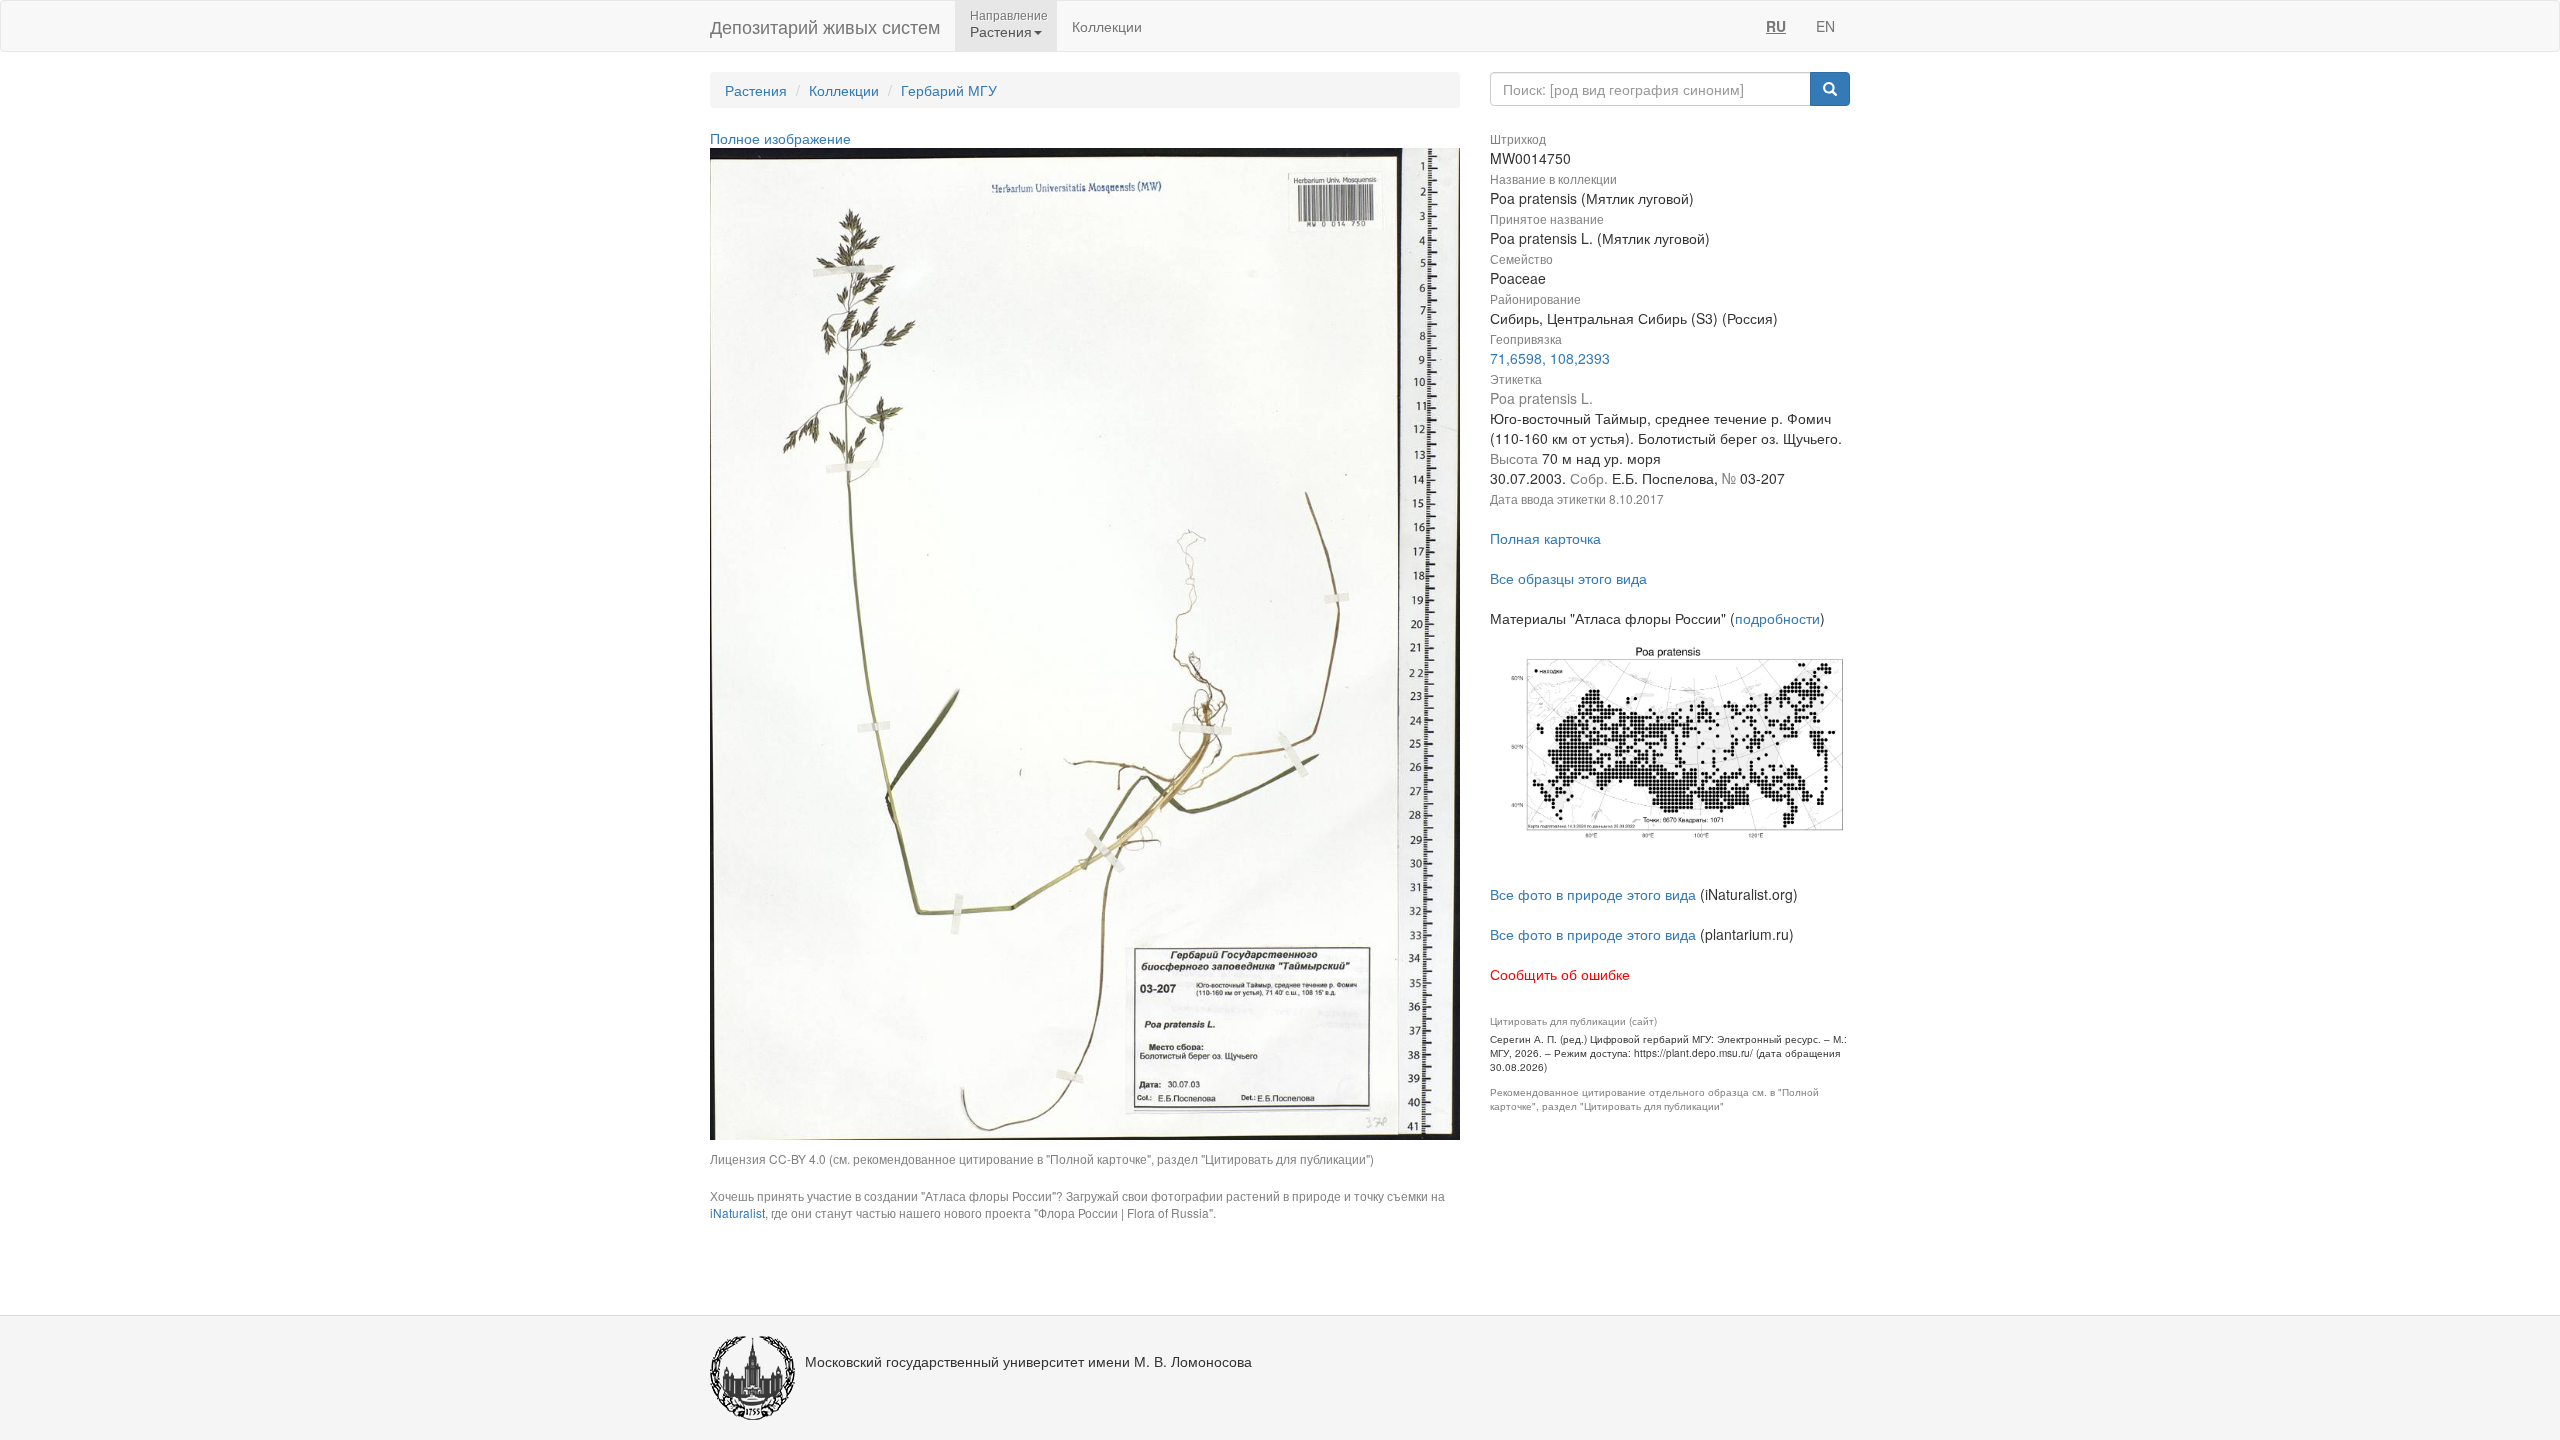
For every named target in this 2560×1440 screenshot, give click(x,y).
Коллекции (1107, 26)
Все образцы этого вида (1568, 578)
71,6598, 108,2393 (1550, 358)
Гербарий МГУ (949, 90)
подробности (1777, 618)
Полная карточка (1545, 538)
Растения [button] (1001, 31)
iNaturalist (737, 1212)
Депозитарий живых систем (825, 26)
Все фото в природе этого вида (1593, 894)
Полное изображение (780, 138)
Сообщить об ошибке (1560, 974)
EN (1825, 26)
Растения (756, 90)
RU (1776, 26)
